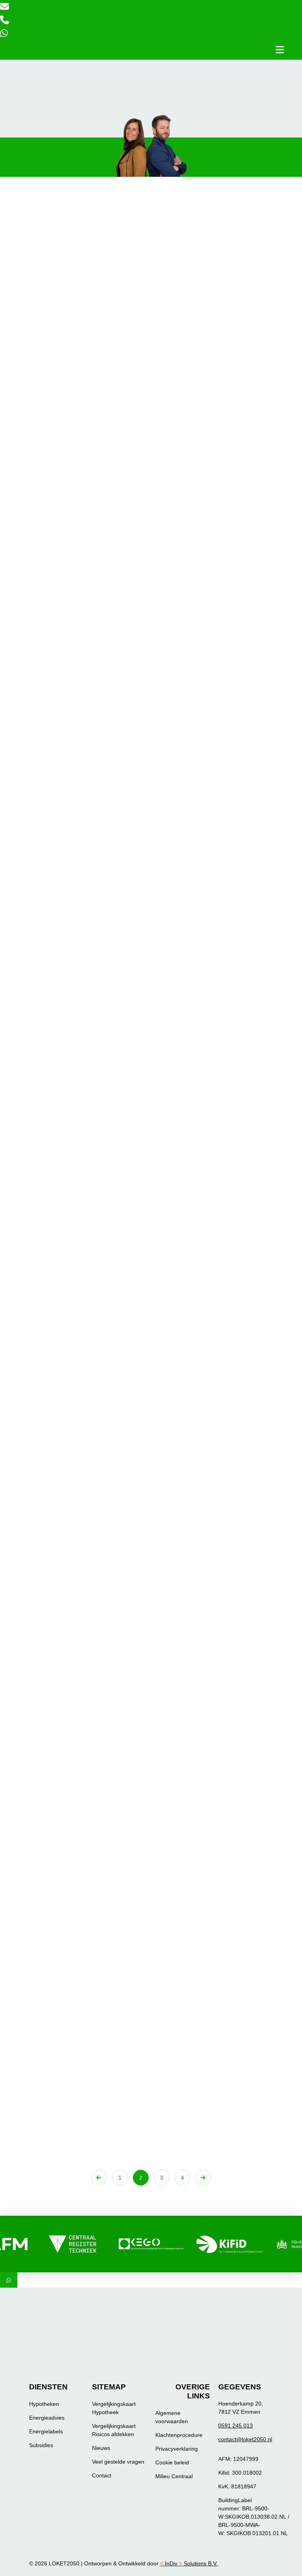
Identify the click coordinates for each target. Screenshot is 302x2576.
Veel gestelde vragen (118, 2462)
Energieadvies (47, 2418)
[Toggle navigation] (280, 50)
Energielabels (46, 2431)
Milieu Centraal (174, 2476)
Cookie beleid (172, 2462)
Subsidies (41, 2445)
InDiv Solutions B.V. (189, 2563)
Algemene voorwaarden (172, 2417)
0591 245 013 (236, 2426)
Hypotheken (44, 2404)
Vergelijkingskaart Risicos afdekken (114, 2430)
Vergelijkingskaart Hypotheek (114, 2408)
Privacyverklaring (177, 2449)
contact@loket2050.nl (245, 2439)
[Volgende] (203, 2178)
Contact (102, 2475)
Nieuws (101, 2448)
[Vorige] (99, 2178)
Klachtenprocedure (179, 2435)
